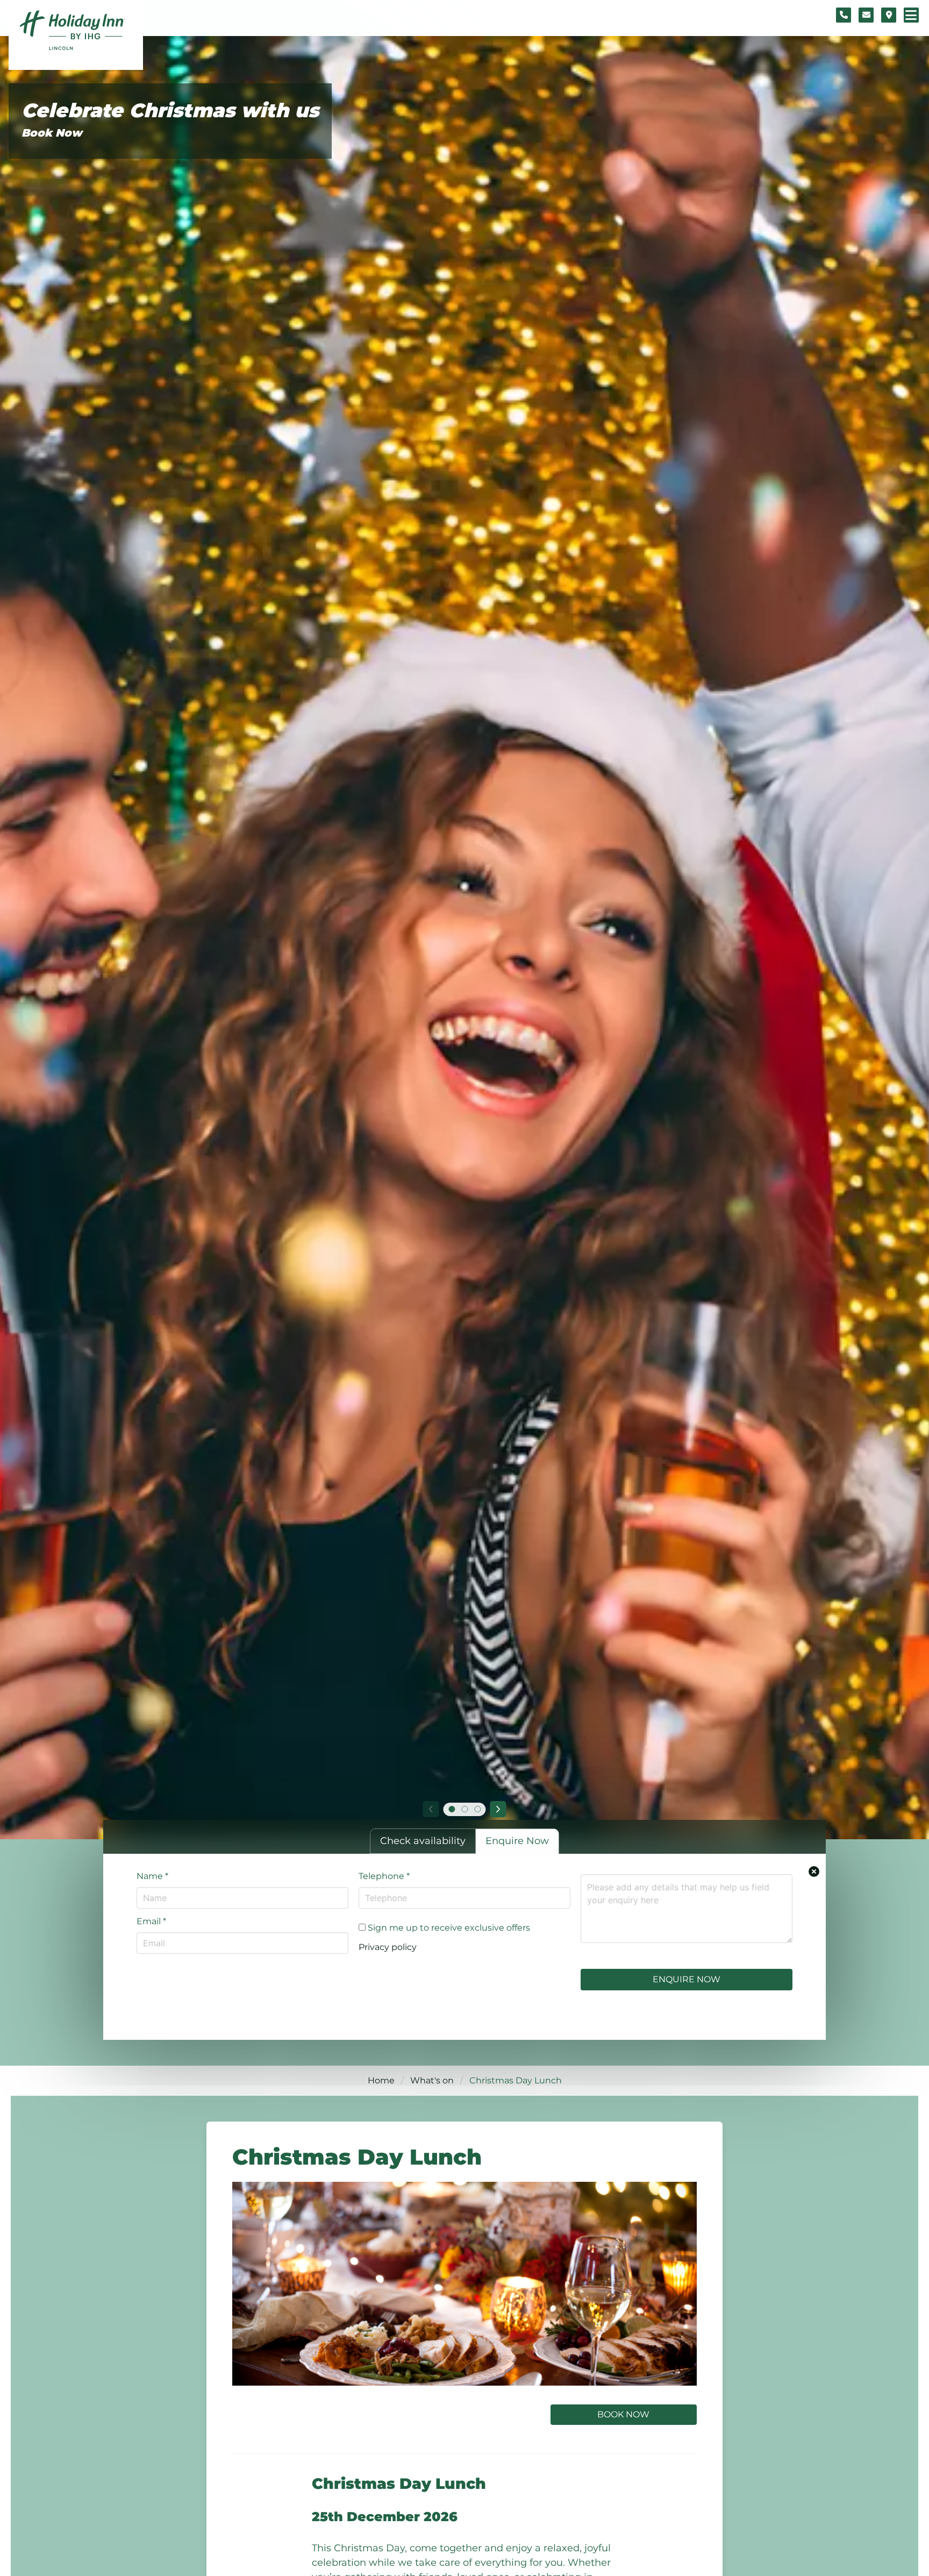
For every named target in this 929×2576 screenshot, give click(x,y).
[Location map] (889, 15)
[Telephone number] (844, 15)
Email (151, 1921)
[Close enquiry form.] (814, 1871)
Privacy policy (388, 1947)
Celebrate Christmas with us (170, 111)
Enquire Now (687, 1979)
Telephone (384, 1876)
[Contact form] (866, 15)
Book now (623, 2414)
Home (381, 2080)
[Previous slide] (431, 1809)
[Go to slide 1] (452, 1809)
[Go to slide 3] (477, 1809)
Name (152, 1876)
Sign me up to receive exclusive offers (448, 1928)
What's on (432, 2080)
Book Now (52, 133)
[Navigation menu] (911, 15)
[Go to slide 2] (464, 1809)
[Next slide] (498, 1809)
